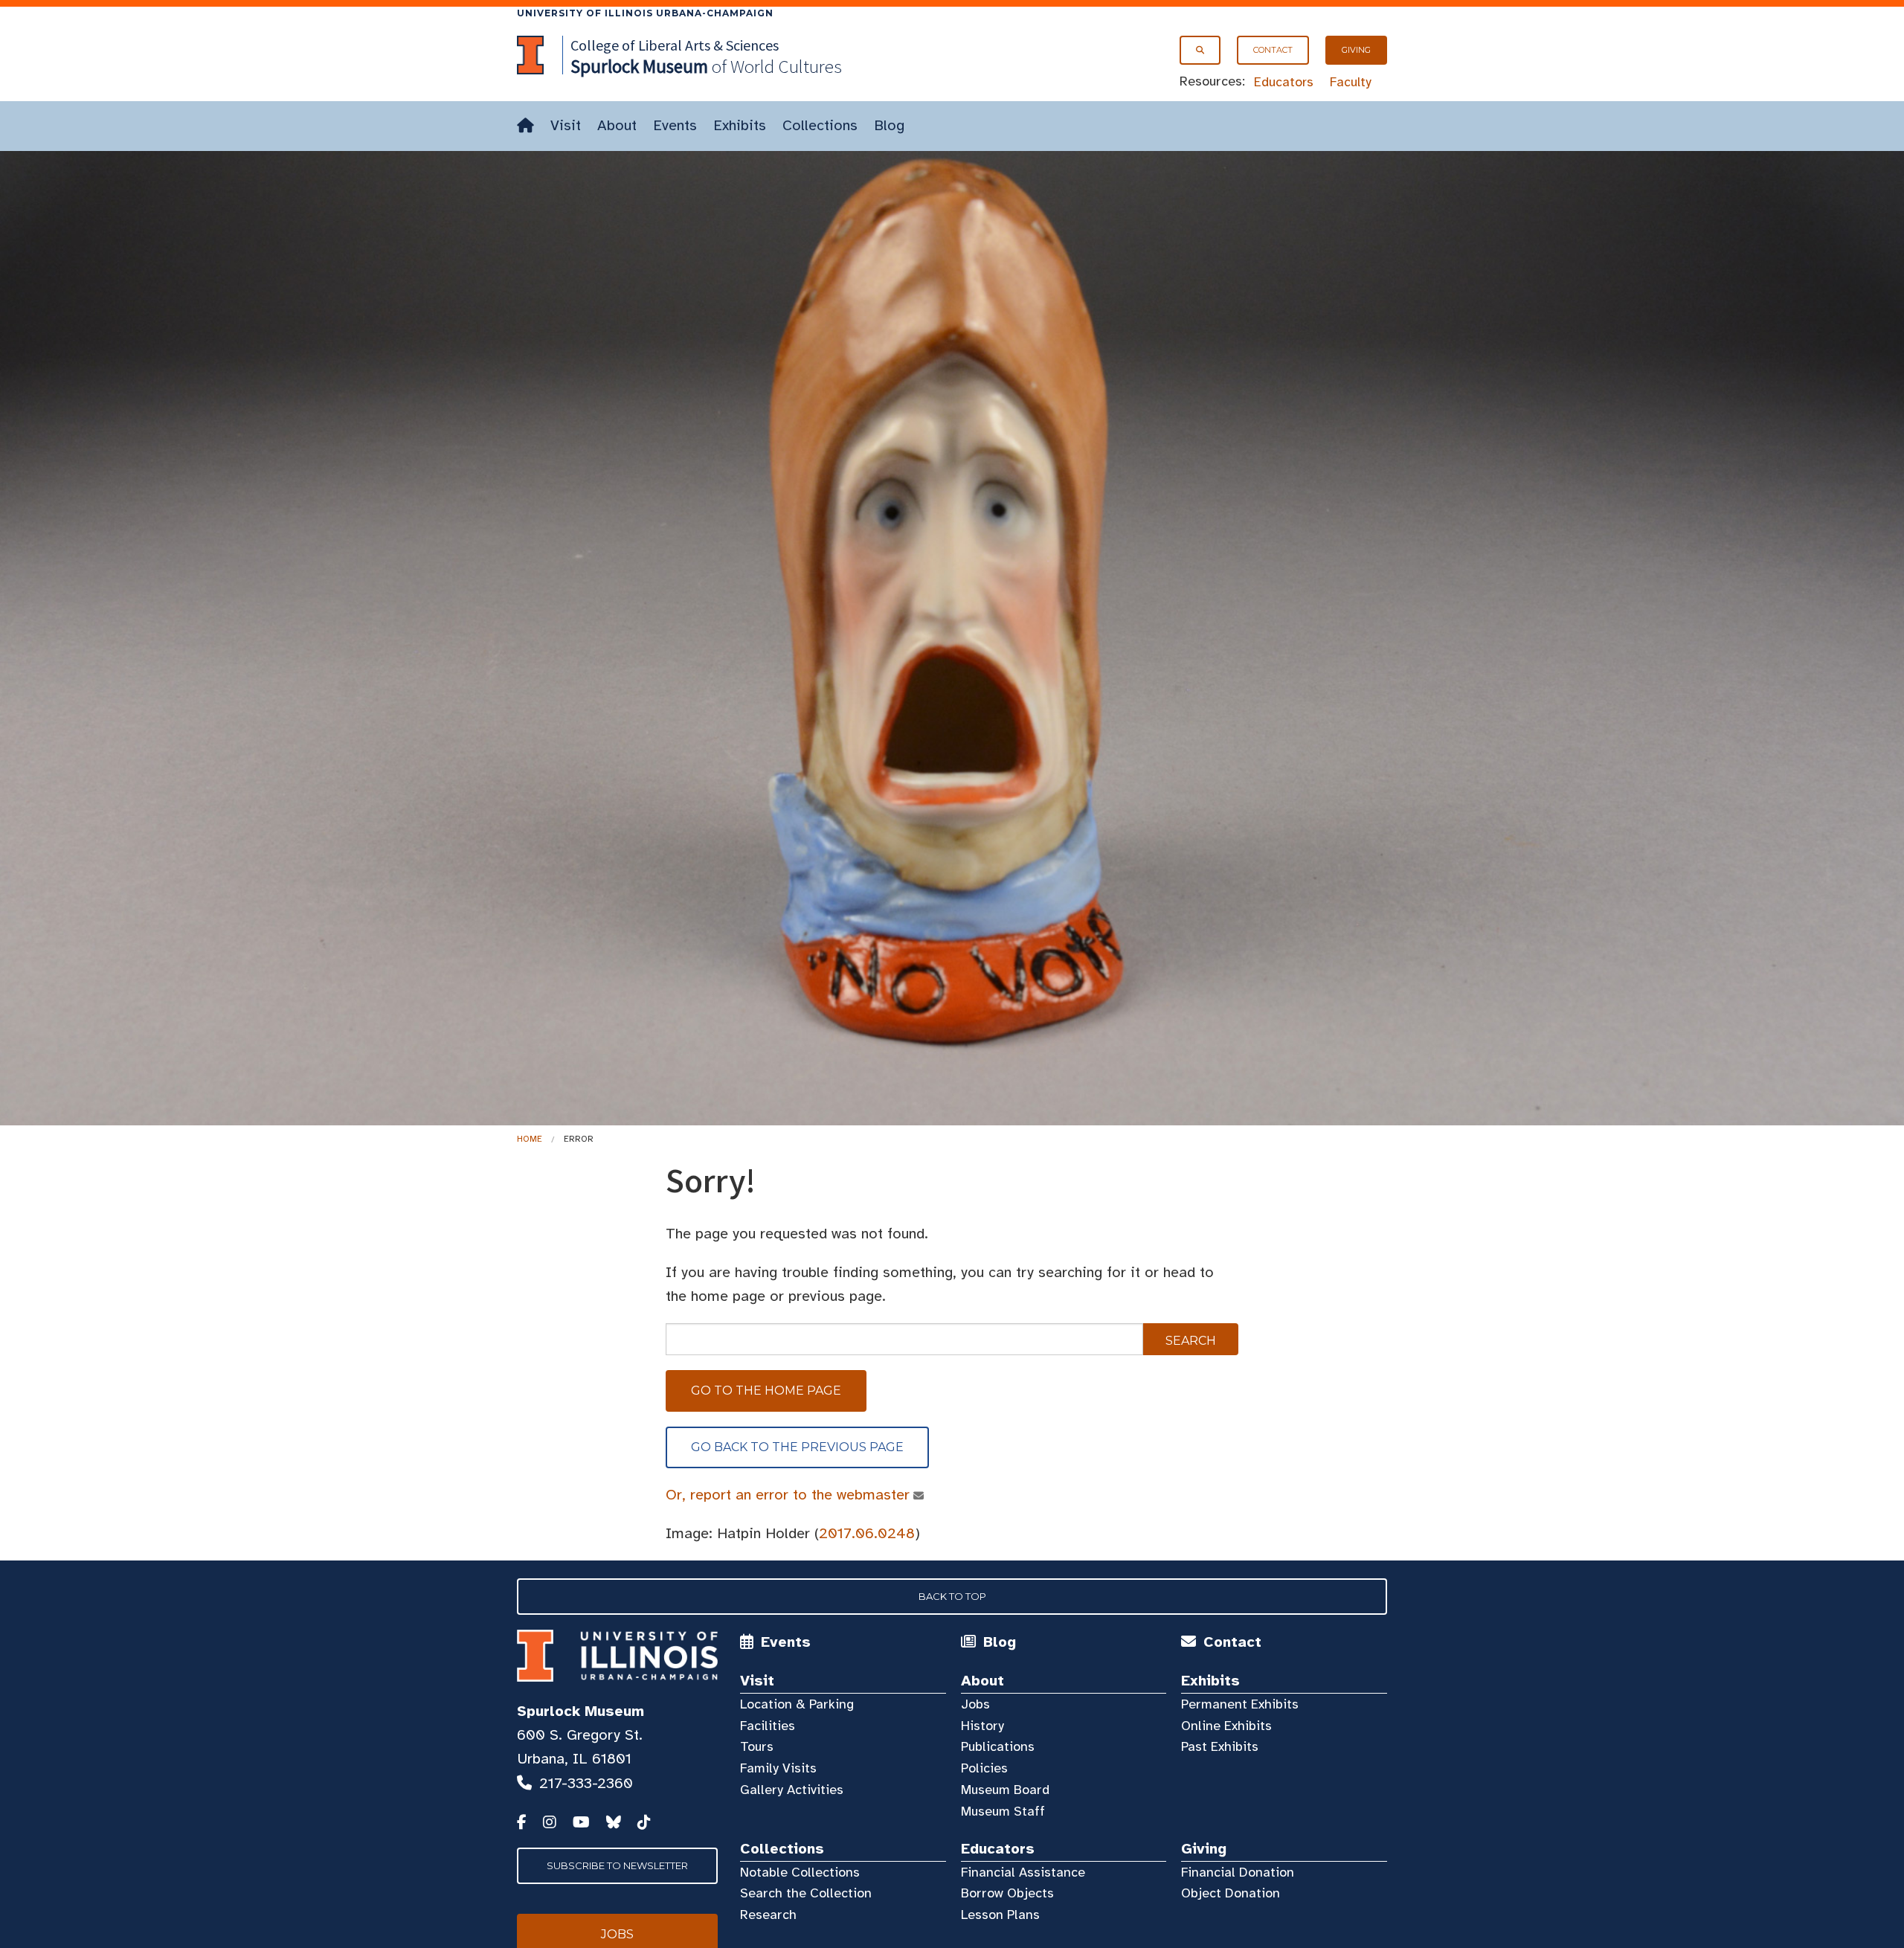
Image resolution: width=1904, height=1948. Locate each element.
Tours (757, 1746)
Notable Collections (800, 1872)
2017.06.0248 (867, 1533)
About (617, 125)
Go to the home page (766, 1391)
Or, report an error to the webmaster (788, 1495)
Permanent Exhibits (1240, 1704)
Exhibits (740, 125)
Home (530, 1139)
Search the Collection (806, 1893)
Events (675, 125)
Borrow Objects (1007, 1893)
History (982, 1726)
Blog (889, 125)
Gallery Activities (792, 1790)
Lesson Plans (1000, 1915)
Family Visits (778, 1768)
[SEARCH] (1200, 50)
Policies (984, 1768)
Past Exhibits (1220, 1746)
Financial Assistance (1023, 1872)
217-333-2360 (586, 1783)
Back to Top (952, 1596)
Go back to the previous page (797, 1447)
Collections (820, 125)
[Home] (525, 126)
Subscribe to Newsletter (617, 1865)
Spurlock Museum (580, 1711)
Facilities (768, 1726)
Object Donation (1231, 1893)
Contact (1273, 50)
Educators (1284, 82)
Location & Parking (797, 1704)
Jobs (975, 1704)
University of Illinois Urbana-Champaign (645, 13)
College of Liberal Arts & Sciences (675, 45)
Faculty (1351, 82)
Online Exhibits (1226, 1726)
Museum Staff (1003, 1811)
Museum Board (1005, 1790)
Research (768, 1915)
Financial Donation (1238, 1872)
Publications (998, 1746)
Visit (566, 125)
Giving (1356, 50)
